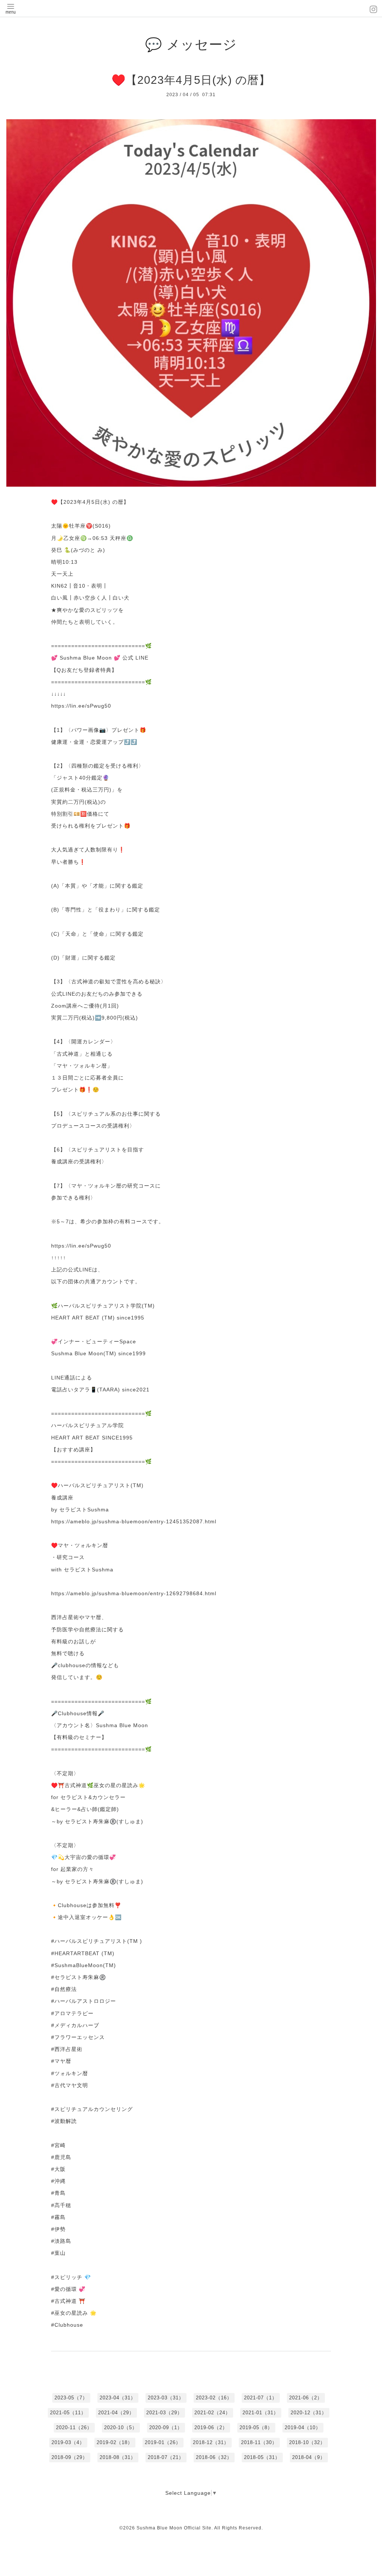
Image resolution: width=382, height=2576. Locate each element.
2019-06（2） (211, 2428)
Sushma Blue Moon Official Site (174, 2528)
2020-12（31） (309, 2413)
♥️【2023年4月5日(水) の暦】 (191, 80)
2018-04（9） (309, 2457)
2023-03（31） (166, 2398)
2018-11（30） (259, 2442)
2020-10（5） (121, 2428)
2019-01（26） (163, 2442)
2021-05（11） (68, 2413)
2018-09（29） (70, 2457)
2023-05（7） (71, 2398)
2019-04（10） (303, 2428)
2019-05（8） (256, 2428)
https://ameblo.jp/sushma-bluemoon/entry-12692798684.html (134, 1593)
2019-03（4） (68, 2442)
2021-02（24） (212, 2413)
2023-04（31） (118, 2398)
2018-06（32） (214, 2457)
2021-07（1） (261, 2398)
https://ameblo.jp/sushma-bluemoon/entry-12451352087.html (134, 1521)
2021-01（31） (261, 2413)
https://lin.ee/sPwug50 (81, 706)
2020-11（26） (74, 2428)
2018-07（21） (166, 2457)
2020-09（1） (166, 2428)
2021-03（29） (164, 2413)
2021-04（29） (116, 2413)
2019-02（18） (115, 2442)
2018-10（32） (307, 2442)
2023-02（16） (214, 2398)
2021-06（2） (306, 2398)
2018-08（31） (118, 2457)
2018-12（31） (211, 2442)
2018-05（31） (262, 2457)
